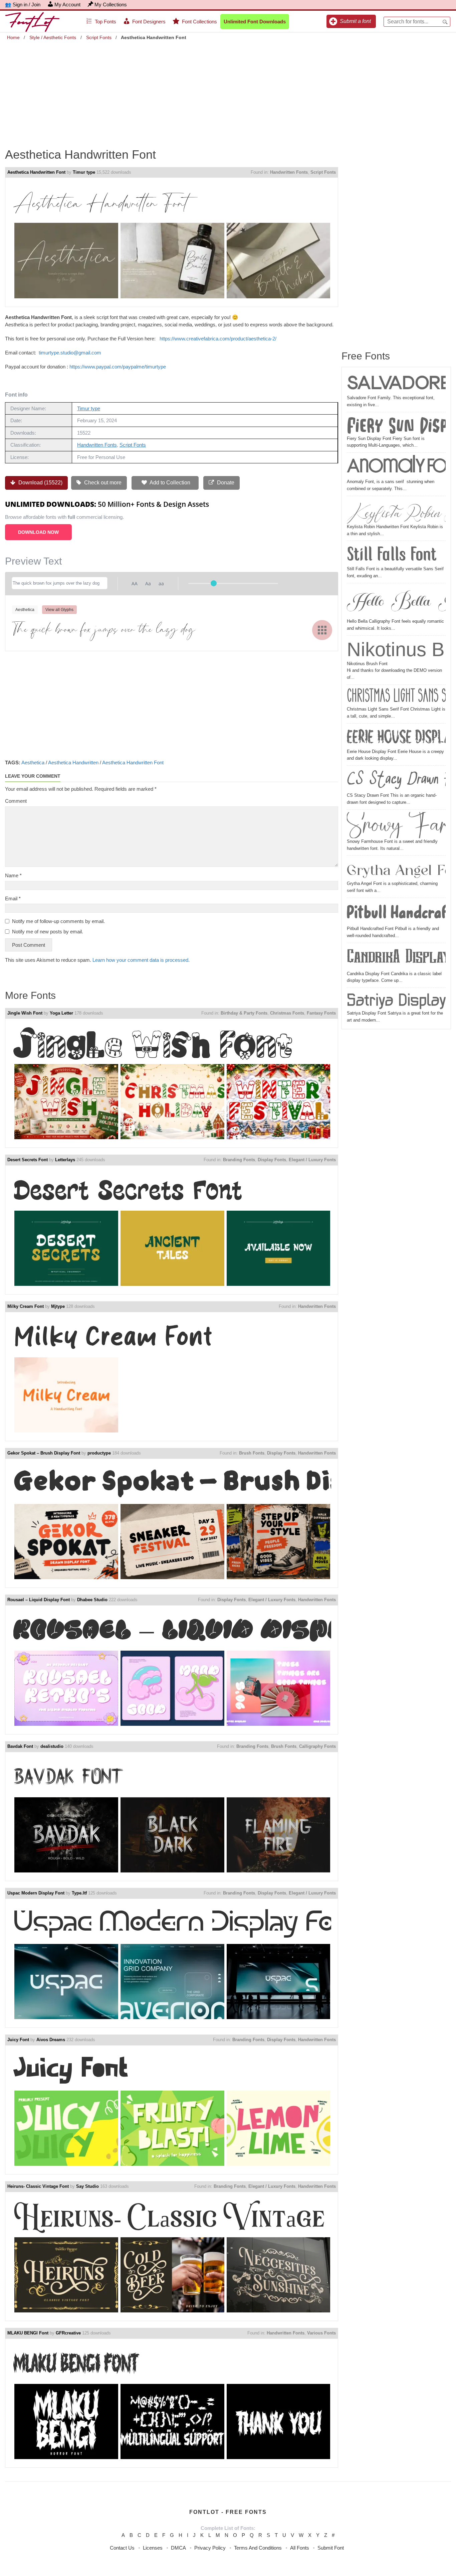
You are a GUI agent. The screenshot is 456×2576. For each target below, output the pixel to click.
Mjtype (58, 1306)
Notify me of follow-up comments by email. (58, 921)
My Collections (111, 5)
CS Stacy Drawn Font (396, 780)
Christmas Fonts (287, 1013)
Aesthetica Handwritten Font (36, 172)
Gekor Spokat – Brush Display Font (44, 1453)
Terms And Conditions (258, 2548)
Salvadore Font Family (396, 383)
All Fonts (300, 2548)
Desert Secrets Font (28, 1160)
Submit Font (331, 2548)
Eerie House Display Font (396, 737)
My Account (67, 5)
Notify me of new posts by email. (48, 932)
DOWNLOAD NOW (38, 532)
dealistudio (52, 1746)
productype (99, 1453)
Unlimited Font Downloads (255, 22)
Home (13, 37)
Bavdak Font (20, 1746)
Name (13, 875)
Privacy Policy (210, 2548)
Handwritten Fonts (289, 172)
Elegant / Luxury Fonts (312, 1160)
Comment (16, 801)
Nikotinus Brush (396, 649)
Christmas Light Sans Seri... (396, 697)
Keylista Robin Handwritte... (396, 511)
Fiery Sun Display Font (396, 425)
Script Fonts (99, 37)
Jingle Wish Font (25, 1013)
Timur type (84, 172)
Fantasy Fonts (321, 1013)
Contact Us (122, 2548)
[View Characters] (322, 630)
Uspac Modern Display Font (36, 1893)
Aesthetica (33, 763)
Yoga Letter (61, 1013)
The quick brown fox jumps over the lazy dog (104, 630)
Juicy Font (18, 2040)
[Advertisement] (228, 90)
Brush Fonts (252, 1453)
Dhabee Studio (92, 1600)
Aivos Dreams (51, 2040)
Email (13, 898)
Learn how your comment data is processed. (141, 960)
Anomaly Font (396, 467)
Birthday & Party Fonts (244, 1013)
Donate (225, 483)
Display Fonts (272, 1160)
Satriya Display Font (396, 1000)
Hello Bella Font (396, 602)
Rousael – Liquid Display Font (39, 1600)
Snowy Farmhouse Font (396, 825)
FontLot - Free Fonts (228, 2512)
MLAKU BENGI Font (28, 2333)
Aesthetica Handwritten (73, 763)
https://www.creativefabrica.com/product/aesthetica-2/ (218, 339)
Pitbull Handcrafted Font (396, 913)
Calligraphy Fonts (317, 1746)
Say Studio (87, 2186)
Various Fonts (321, 2333)
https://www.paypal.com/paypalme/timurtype (118, 367)
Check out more (102, 483)
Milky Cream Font (26, 1306)
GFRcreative (68, 2333)
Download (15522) (40, 483)
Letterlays (65, 1160)
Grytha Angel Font (396, 869)
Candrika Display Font (396, 958)
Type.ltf (79, 1893)
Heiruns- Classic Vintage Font (38, 2186)
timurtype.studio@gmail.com (70, 353)
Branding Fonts (239, 1160)
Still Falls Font (392, 554)
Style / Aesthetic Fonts (53, 37)
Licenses (153, 2548)
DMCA (178, 2548)
